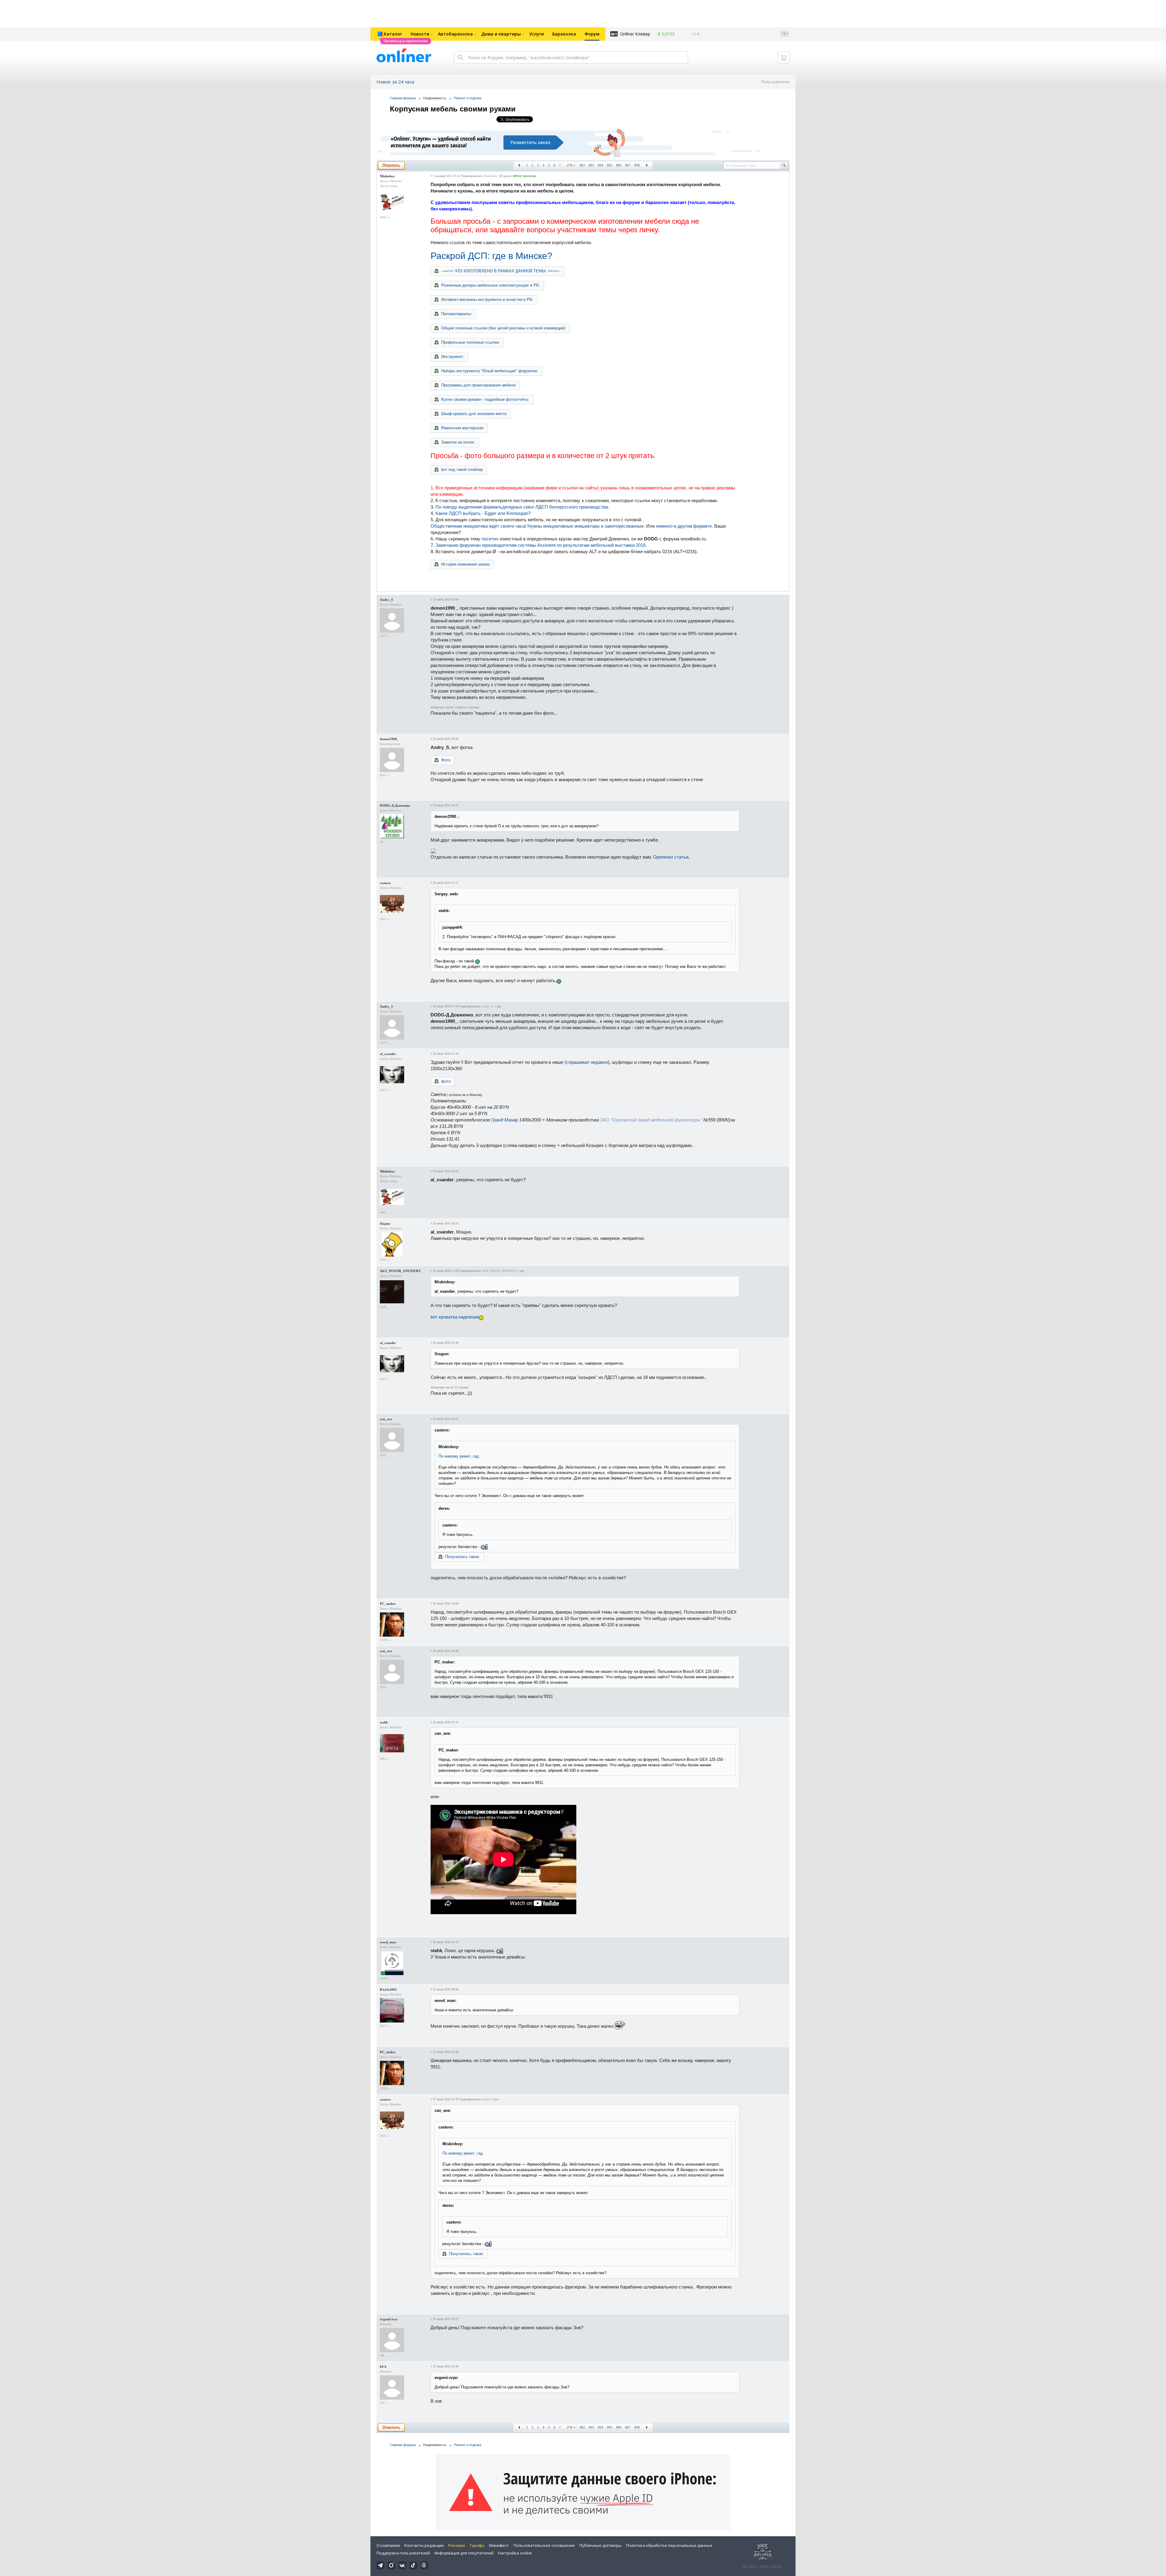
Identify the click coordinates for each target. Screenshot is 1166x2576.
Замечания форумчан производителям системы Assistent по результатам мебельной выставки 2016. (541, 545)
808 (637, 165)
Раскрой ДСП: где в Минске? (491, 256)
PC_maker (388, 1604)
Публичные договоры (600, 2545)
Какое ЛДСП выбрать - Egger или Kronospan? (483, 513)
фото (446, 1081)
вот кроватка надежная (455, 1317)
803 (592, 165)
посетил (490, 539)
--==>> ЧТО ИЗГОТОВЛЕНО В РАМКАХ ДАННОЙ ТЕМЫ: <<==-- (501, 271)
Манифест (499, 2545)
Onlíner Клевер (635, 34)
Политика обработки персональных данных (669, 2545)
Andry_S (386, 600)
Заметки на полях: (458, 442)
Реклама (457, 2545)
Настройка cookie (515, 2553)
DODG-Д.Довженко (395, 805)
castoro (385, 883)
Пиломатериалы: (457, 314)
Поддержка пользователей (403, 2553)
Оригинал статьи (671, 857)
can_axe (386, 1419)
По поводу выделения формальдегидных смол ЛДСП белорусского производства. (522, 507)
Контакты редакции (424, 2545)
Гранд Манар (505, 1120)
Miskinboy (387, 176)
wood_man (388, 1942)
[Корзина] (784, 57)
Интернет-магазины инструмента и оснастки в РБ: (487, 299)
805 (610, 165)
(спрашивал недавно (586, 1062)
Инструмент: (453, 357)
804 (601, 165)
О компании (388, 2545)
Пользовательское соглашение (544, 2545)
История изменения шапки (465, 564)
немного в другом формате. (684, 526)
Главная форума (403, 98)
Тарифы (477, 2545)
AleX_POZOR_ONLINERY (400, 1271)
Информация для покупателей (464, 2553)
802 (582, 165)
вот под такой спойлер (462, 470)
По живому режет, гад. (459, 1456)
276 (570, 165)
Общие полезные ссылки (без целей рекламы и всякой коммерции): (504, 328)
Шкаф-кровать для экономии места (474, 414)
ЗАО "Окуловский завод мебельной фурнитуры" (651, 1120)
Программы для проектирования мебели (478, 385)
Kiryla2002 (388, 1989)
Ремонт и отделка (468, 98)
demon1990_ (389, 739)
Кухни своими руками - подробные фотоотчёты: (485, 399)
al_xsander (388, 1054)
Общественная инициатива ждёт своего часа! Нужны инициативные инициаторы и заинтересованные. (538, 526)
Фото (446, 760)
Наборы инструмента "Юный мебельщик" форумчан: (490, 371)
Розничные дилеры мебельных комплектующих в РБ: (491, 285)
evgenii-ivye (389, 2319)
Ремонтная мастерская (462, 428)
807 (628, 165)
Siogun (385, 1223)
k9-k (383, 2367)
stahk (384, 1722)
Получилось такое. (463, 1557)
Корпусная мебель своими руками (453, 109)
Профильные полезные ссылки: (470, 342)
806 (619, 165)
